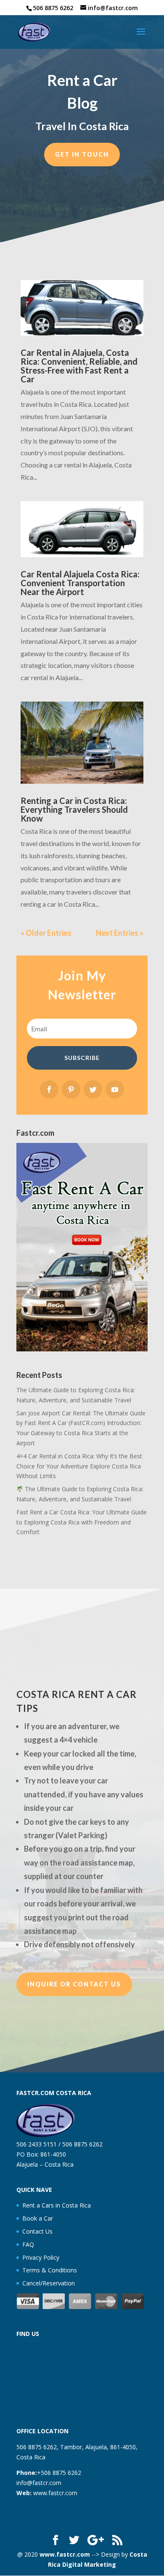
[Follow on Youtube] (115, 1089)
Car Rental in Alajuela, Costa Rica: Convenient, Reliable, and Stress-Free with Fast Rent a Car (79, 366)
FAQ (28, 2244)
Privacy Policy (41, 2257)
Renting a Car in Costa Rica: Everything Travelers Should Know (74, 809)
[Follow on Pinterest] (71, 1089)
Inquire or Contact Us (74, 1984)
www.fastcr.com (55, 2493)
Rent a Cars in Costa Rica (57, 2205)
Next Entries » (120, 933)
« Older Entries (46, 933)
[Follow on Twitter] (93, 1089)
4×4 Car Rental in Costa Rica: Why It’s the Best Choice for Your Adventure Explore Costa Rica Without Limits (79, 1466)
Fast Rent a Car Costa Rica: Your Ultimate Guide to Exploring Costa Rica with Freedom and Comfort (82, 1522)
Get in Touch (82, 154)
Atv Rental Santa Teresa (49, 1670)
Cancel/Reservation (49, 2283)
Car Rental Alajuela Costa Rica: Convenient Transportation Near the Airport (80, 583)
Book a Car (38, 2218)
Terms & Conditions (50, 2270)
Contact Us (37, 2231)
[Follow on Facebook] (49, 1089)
